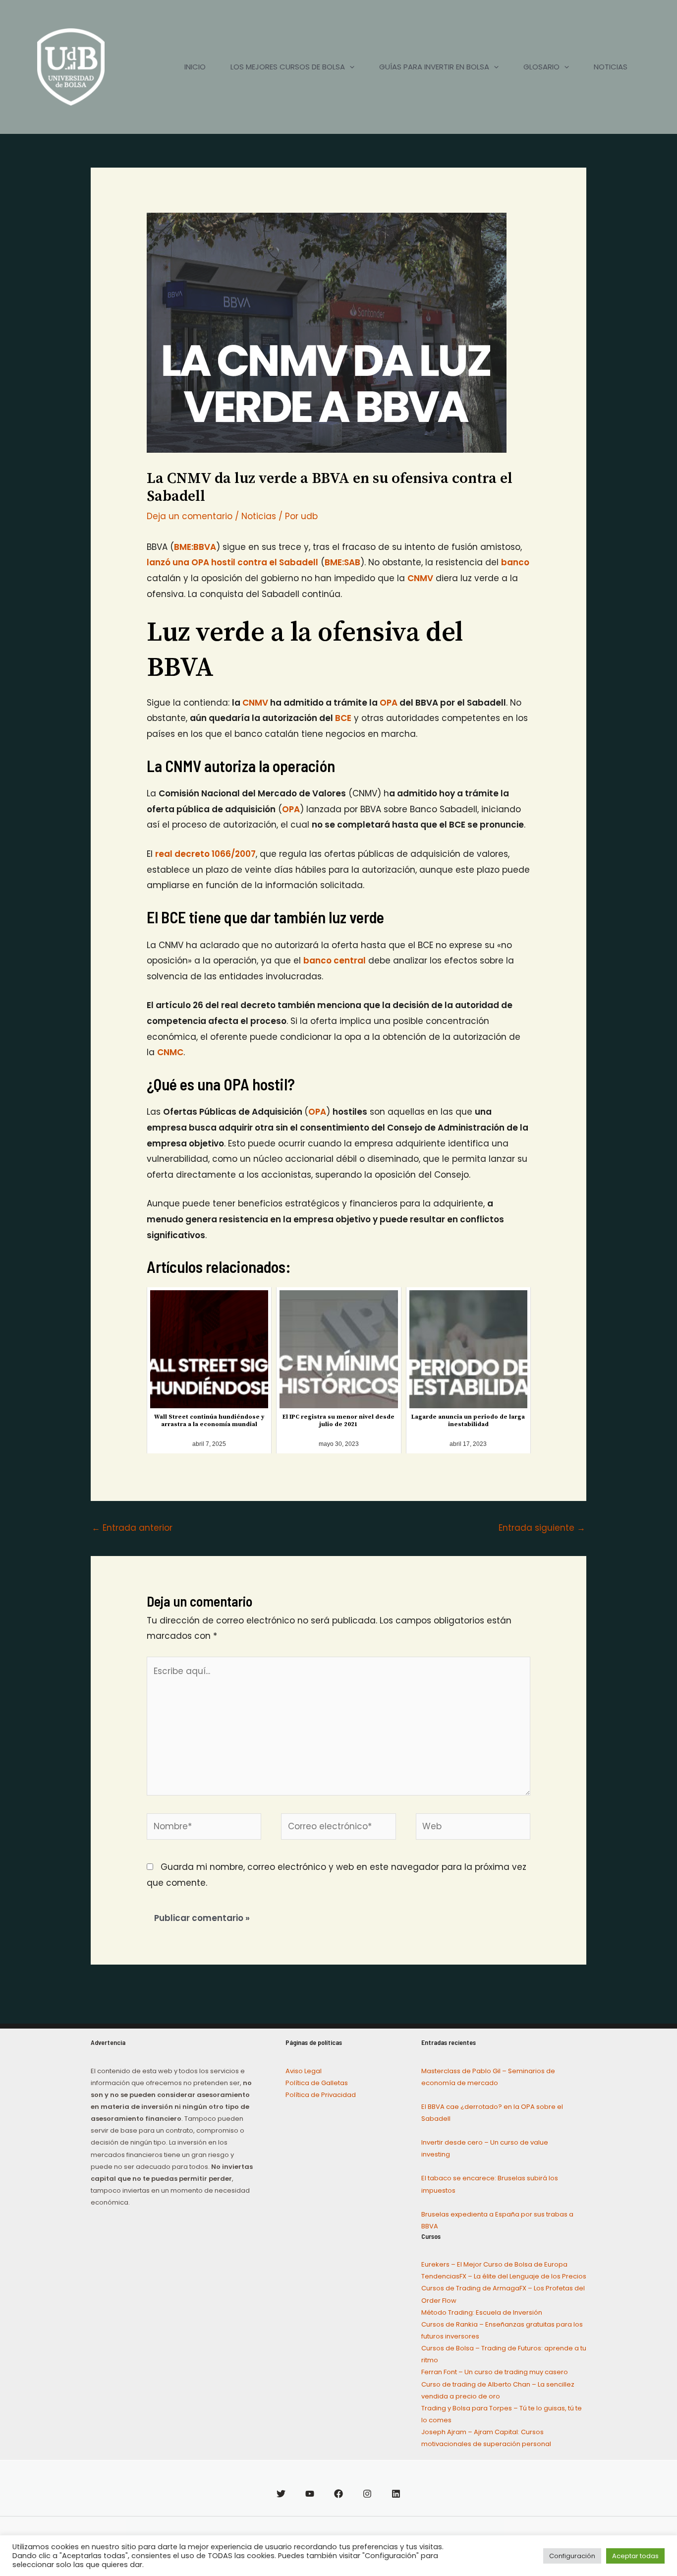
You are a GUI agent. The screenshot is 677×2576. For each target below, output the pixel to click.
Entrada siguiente (542, 1528)
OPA (389, 703)
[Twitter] (281, 2494)
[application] (350, 67)
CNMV (255, 703)
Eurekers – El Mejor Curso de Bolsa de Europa (494, 2264)
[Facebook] (338, 2494)
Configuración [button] (572, 2556)
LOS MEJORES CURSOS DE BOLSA (288, 67)
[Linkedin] (396, 2494)
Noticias (259, 516)
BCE (343, 718)
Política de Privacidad (321, 2095)
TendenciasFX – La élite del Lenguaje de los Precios (504, 2276)
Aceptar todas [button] (635, 2556)
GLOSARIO (541, 67)
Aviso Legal (304, 2071)
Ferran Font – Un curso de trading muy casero (495, 2372)
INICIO (195, 67)
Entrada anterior (132, 1528)
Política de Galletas (317, 2083)
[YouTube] (310, 2494)
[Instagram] (367, 2494)
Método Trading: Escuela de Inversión (482, 2312)
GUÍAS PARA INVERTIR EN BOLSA (434, 67)
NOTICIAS (611, 67)
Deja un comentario (190, 516)
